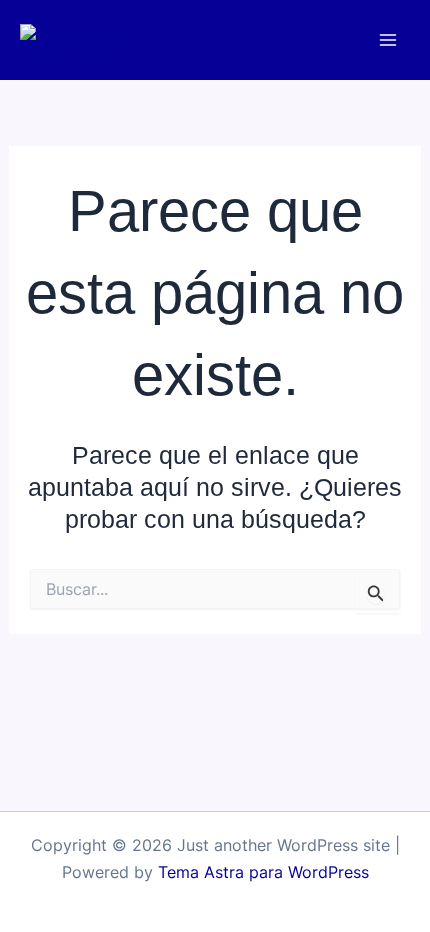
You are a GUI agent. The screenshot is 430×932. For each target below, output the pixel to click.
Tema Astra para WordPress (263, 872)
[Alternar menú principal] (387, 40)
